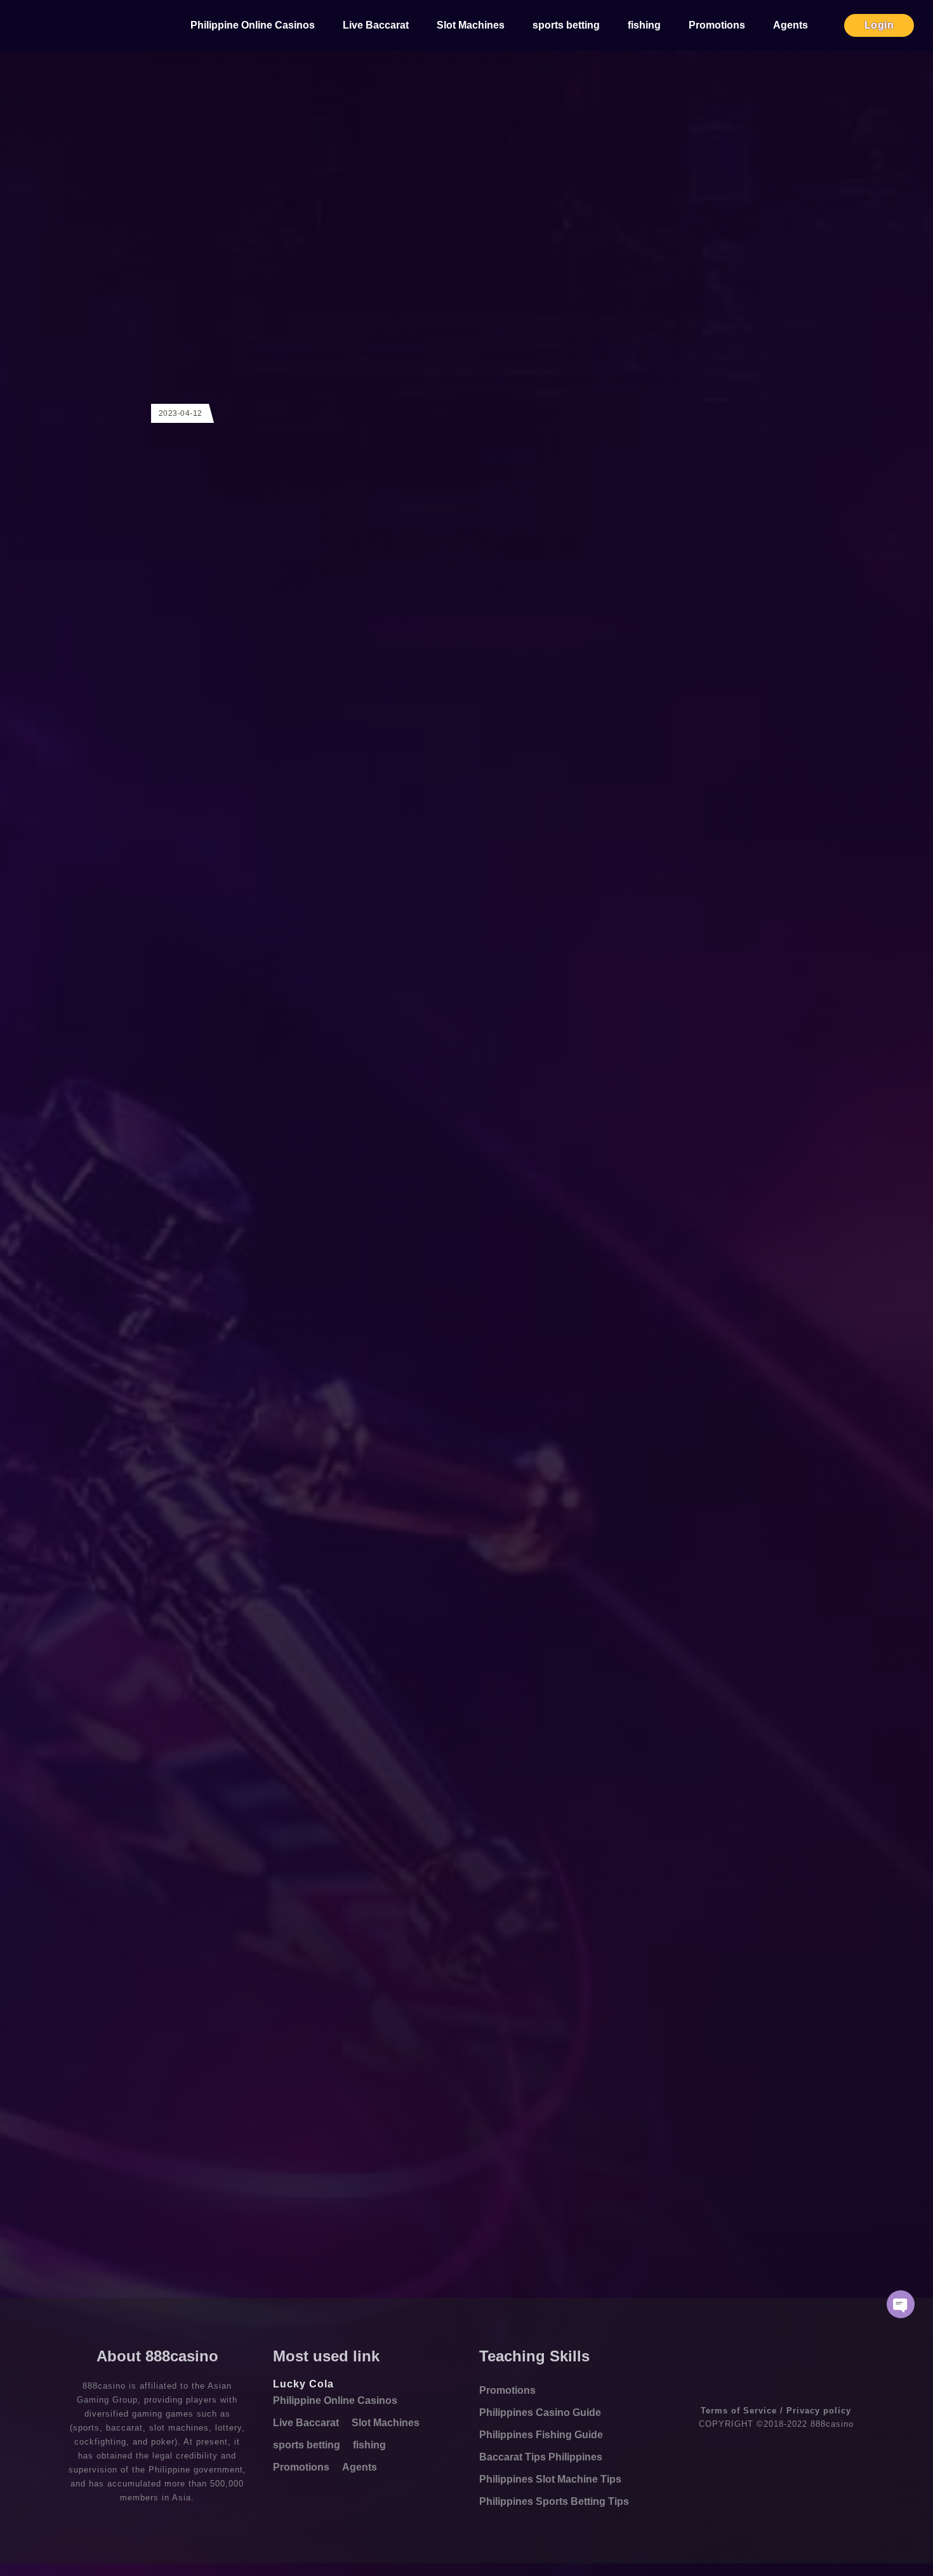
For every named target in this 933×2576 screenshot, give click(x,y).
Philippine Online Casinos (253, 25)
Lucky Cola (303, 2384)
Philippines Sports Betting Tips (554, 2501)
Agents (791, 25)
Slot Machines (471, 25)
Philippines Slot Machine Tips (550, 2479)
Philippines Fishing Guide (541, 2435)
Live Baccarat (376, 25)
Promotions (717, 25)
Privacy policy (819, 2411)
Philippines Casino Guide (540, 2412)
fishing (644, 25)
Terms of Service (739, 2411)
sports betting (566, 25)
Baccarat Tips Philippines (541, 2457)
